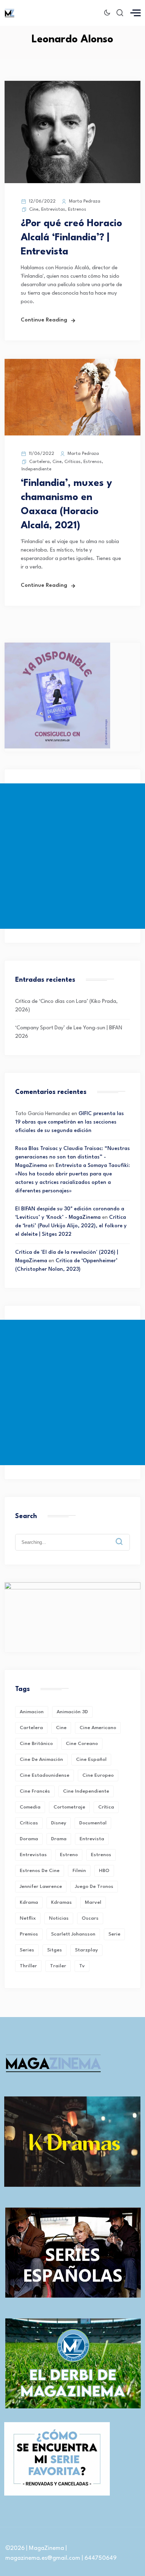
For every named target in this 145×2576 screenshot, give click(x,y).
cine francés (35, 1791)
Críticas (72, 462)
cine (61, 1728)
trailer (58, 1966)
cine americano (98, 1728)
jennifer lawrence (41, 1886)
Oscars (90, 1918)
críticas (29, 1823)
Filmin (79, 1871)
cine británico (36, 1744)
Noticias (59, 1918)
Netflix (28, 1918)
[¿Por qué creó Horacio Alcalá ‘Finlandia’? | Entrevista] (72, 182)
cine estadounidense (45, 1775)
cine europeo (98, 1775)
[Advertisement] (72, 856)
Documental (93, 1823)
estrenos (101, 1855)
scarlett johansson (73, 1934)
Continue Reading (44, 320)
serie (114, 1934)
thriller (28, 1966)
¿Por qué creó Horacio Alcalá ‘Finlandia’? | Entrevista (71, 238)
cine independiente (86, 1791)
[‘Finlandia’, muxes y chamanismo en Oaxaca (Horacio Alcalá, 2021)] (72, 434)
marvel (93, 1902)
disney (59, 1823)
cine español (91, 1759)
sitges (55, 1950)
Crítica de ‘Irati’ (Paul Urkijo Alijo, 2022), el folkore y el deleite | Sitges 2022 (71, 1226)
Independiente (36, 469)
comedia (30, 1807)
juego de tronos (94, 1886)
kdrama (29, 1902)
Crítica (106, 1807)
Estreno (69, 1855)
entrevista (92, 1839)
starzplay (86, 1950)
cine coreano (82, 1744)
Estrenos (77, 209)
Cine (34, 209)
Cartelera (39, 462)
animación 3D (72, 1712)
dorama (29, 1839)
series (27, 1950)
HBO (104, 1871)
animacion (32, 1712)
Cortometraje (69, 1807)
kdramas (61, 1902)
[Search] (124, 1536)
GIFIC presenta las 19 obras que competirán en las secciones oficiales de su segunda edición (70, 1122)
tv (82, 1966)
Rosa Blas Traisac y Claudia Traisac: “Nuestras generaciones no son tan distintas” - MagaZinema (72, 1157)
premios (29, 1934)
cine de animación (41, 1759)
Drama (59, 1839)
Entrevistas (53, 209)
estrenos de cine (40, 1871)
